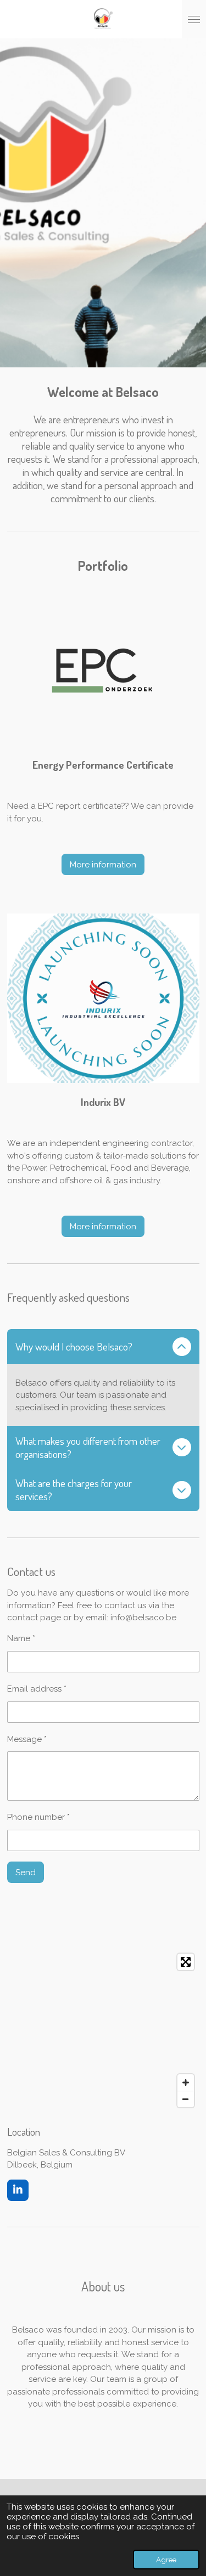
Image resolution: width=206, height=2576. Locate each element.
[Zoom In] (186, 2083)
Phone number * (38, 1817)
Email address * (37, 1689)
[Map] (103, 2030)
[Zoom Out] (186, 2099)
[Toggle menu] (194, 19)
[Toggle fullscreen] (186, 1962)
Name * (21, 1638)
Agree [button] (166, 2560)
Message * (27, 1739)
